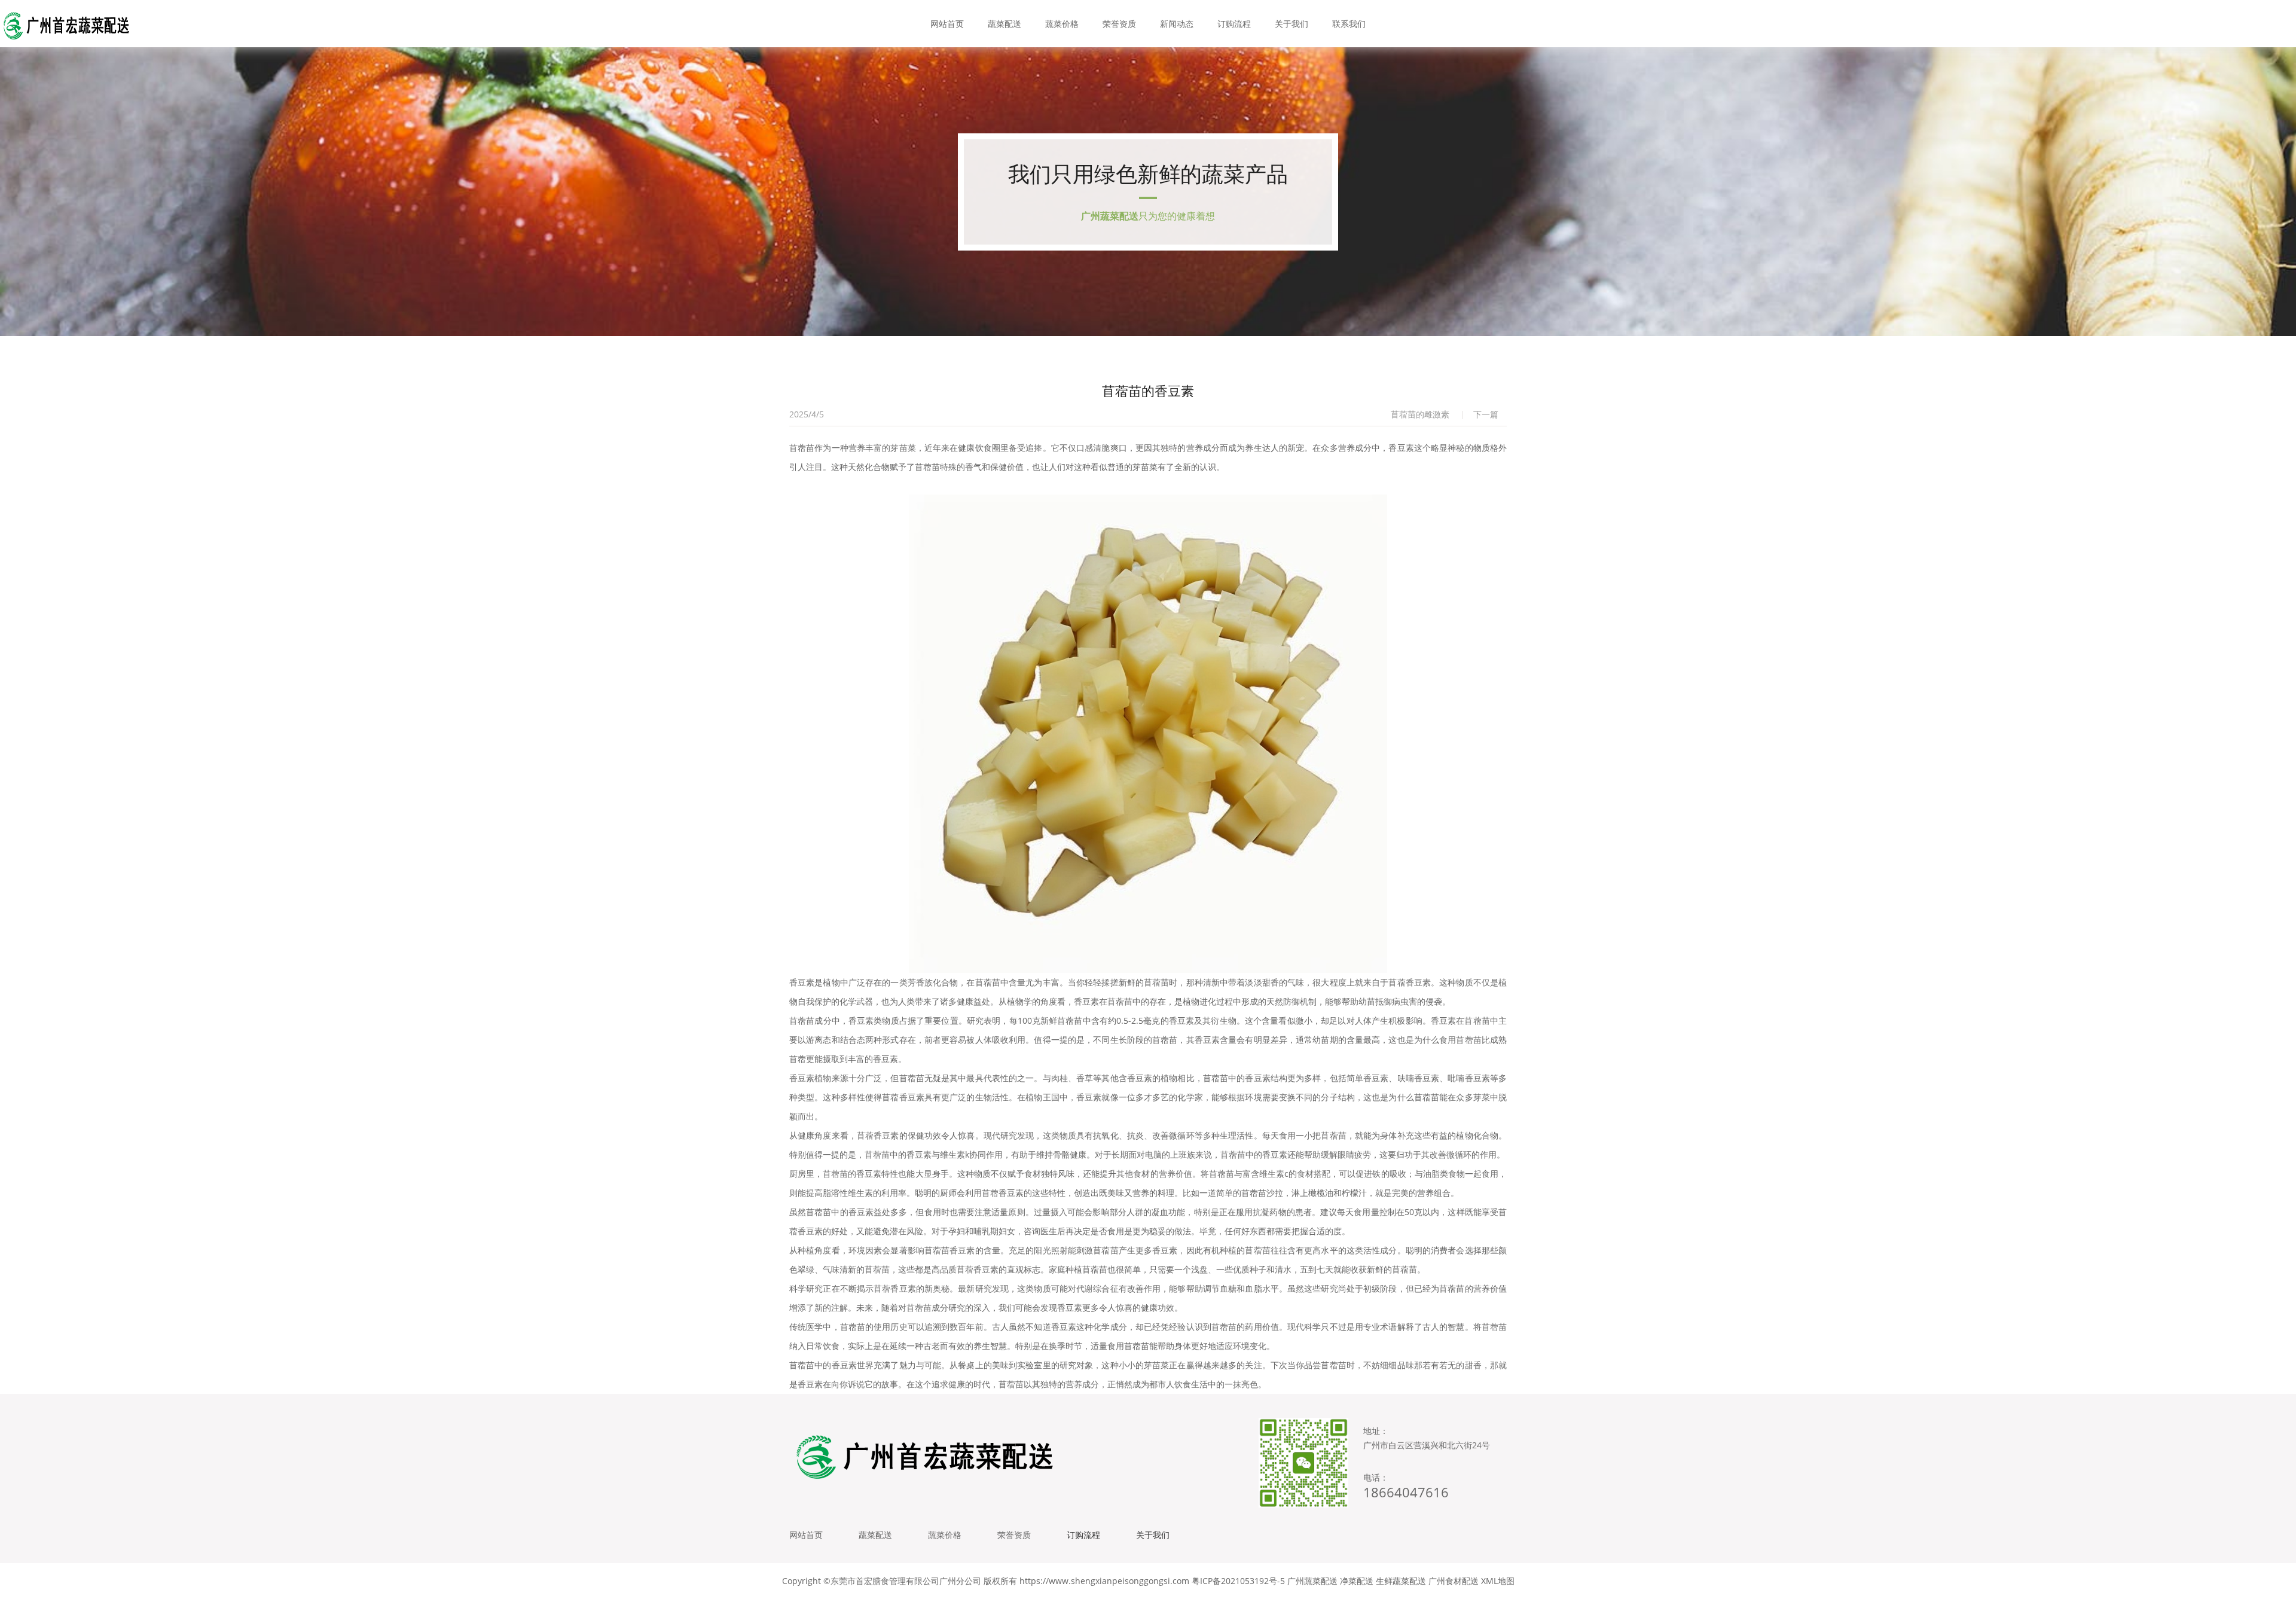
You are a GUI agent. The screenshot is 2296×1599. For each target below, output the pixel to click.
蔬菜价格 (1062, 24)
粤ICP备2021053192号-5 (1238, 1581)
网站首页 (947, 24)
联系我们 (1349, 24)
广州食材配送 (1454, 1581)
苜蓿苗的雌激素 (1420, 414)
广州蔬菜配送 (1312, 1581)
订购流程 (1234, 24)
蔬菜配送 (1004, 24)
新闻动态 (1177, 24)
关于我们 (1291, 24)
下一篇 (1486, 414)
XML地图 (1498, 1581)
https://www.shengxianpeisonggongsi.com (1104, 1581)
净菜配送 (1357, 1581)
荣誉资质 (1119, 24)
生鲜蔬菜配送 (1401, 1581)
